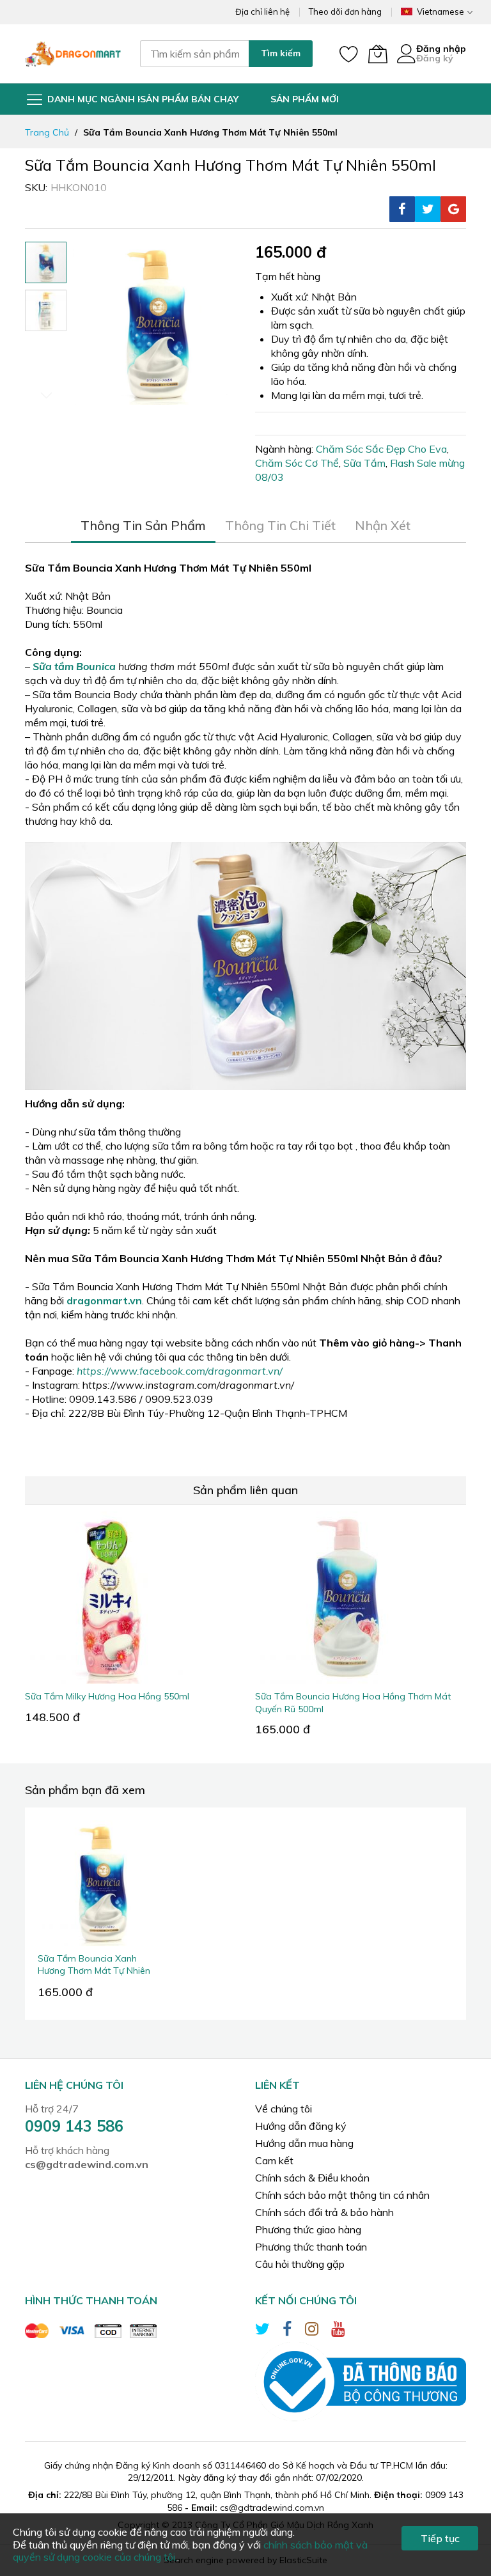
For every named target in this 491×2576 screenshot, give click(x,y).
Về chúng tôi (284, 2109)
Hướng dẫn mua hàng (304, 2143)
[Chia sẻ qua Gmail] (453, 209)
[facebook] (287, 2331)
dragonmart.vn (104, 1300)
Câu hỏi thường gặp (300, 2264)
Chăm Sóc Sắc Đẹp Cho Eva (381, 449)
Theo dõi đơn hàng (345, 12)
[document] (245, 2545)
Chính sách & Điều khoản (312, 2178)
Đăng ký (435, 58)
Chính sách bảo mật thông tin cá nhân (342, 2195)
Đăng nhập (441, 49)
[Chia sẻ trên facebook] (402, 209)
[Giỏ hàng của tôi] (378, 54)
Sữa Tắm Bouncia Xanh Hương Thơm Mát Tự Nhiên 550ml (94, 1971)
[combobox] (194, 54)
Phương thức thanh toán (311, 2247)
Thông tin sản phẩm (143, 525)
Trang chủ (47, 132)
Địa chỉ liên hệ (262, 12)
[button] (46, 310)
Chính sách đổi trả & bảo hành (324, 2212)
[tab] (143, 526)
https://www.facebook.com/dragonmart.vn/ (180, 1371)
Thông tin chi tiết (280, 525)
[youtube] (338, 2331)
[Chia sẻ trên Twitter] (428, 209)
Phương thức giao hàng (308, 2229)
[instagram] (312, 2331)
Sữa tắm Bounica (74, 666)
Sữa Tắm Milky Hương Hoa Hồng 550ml (107, 1696)
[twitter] (262, 2331)
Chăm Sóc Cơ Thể (297, 463)
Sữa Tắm (364, 463)
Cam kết (274, 2160)
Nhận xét (383, 525)
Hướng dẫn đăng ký (301, 2126)
